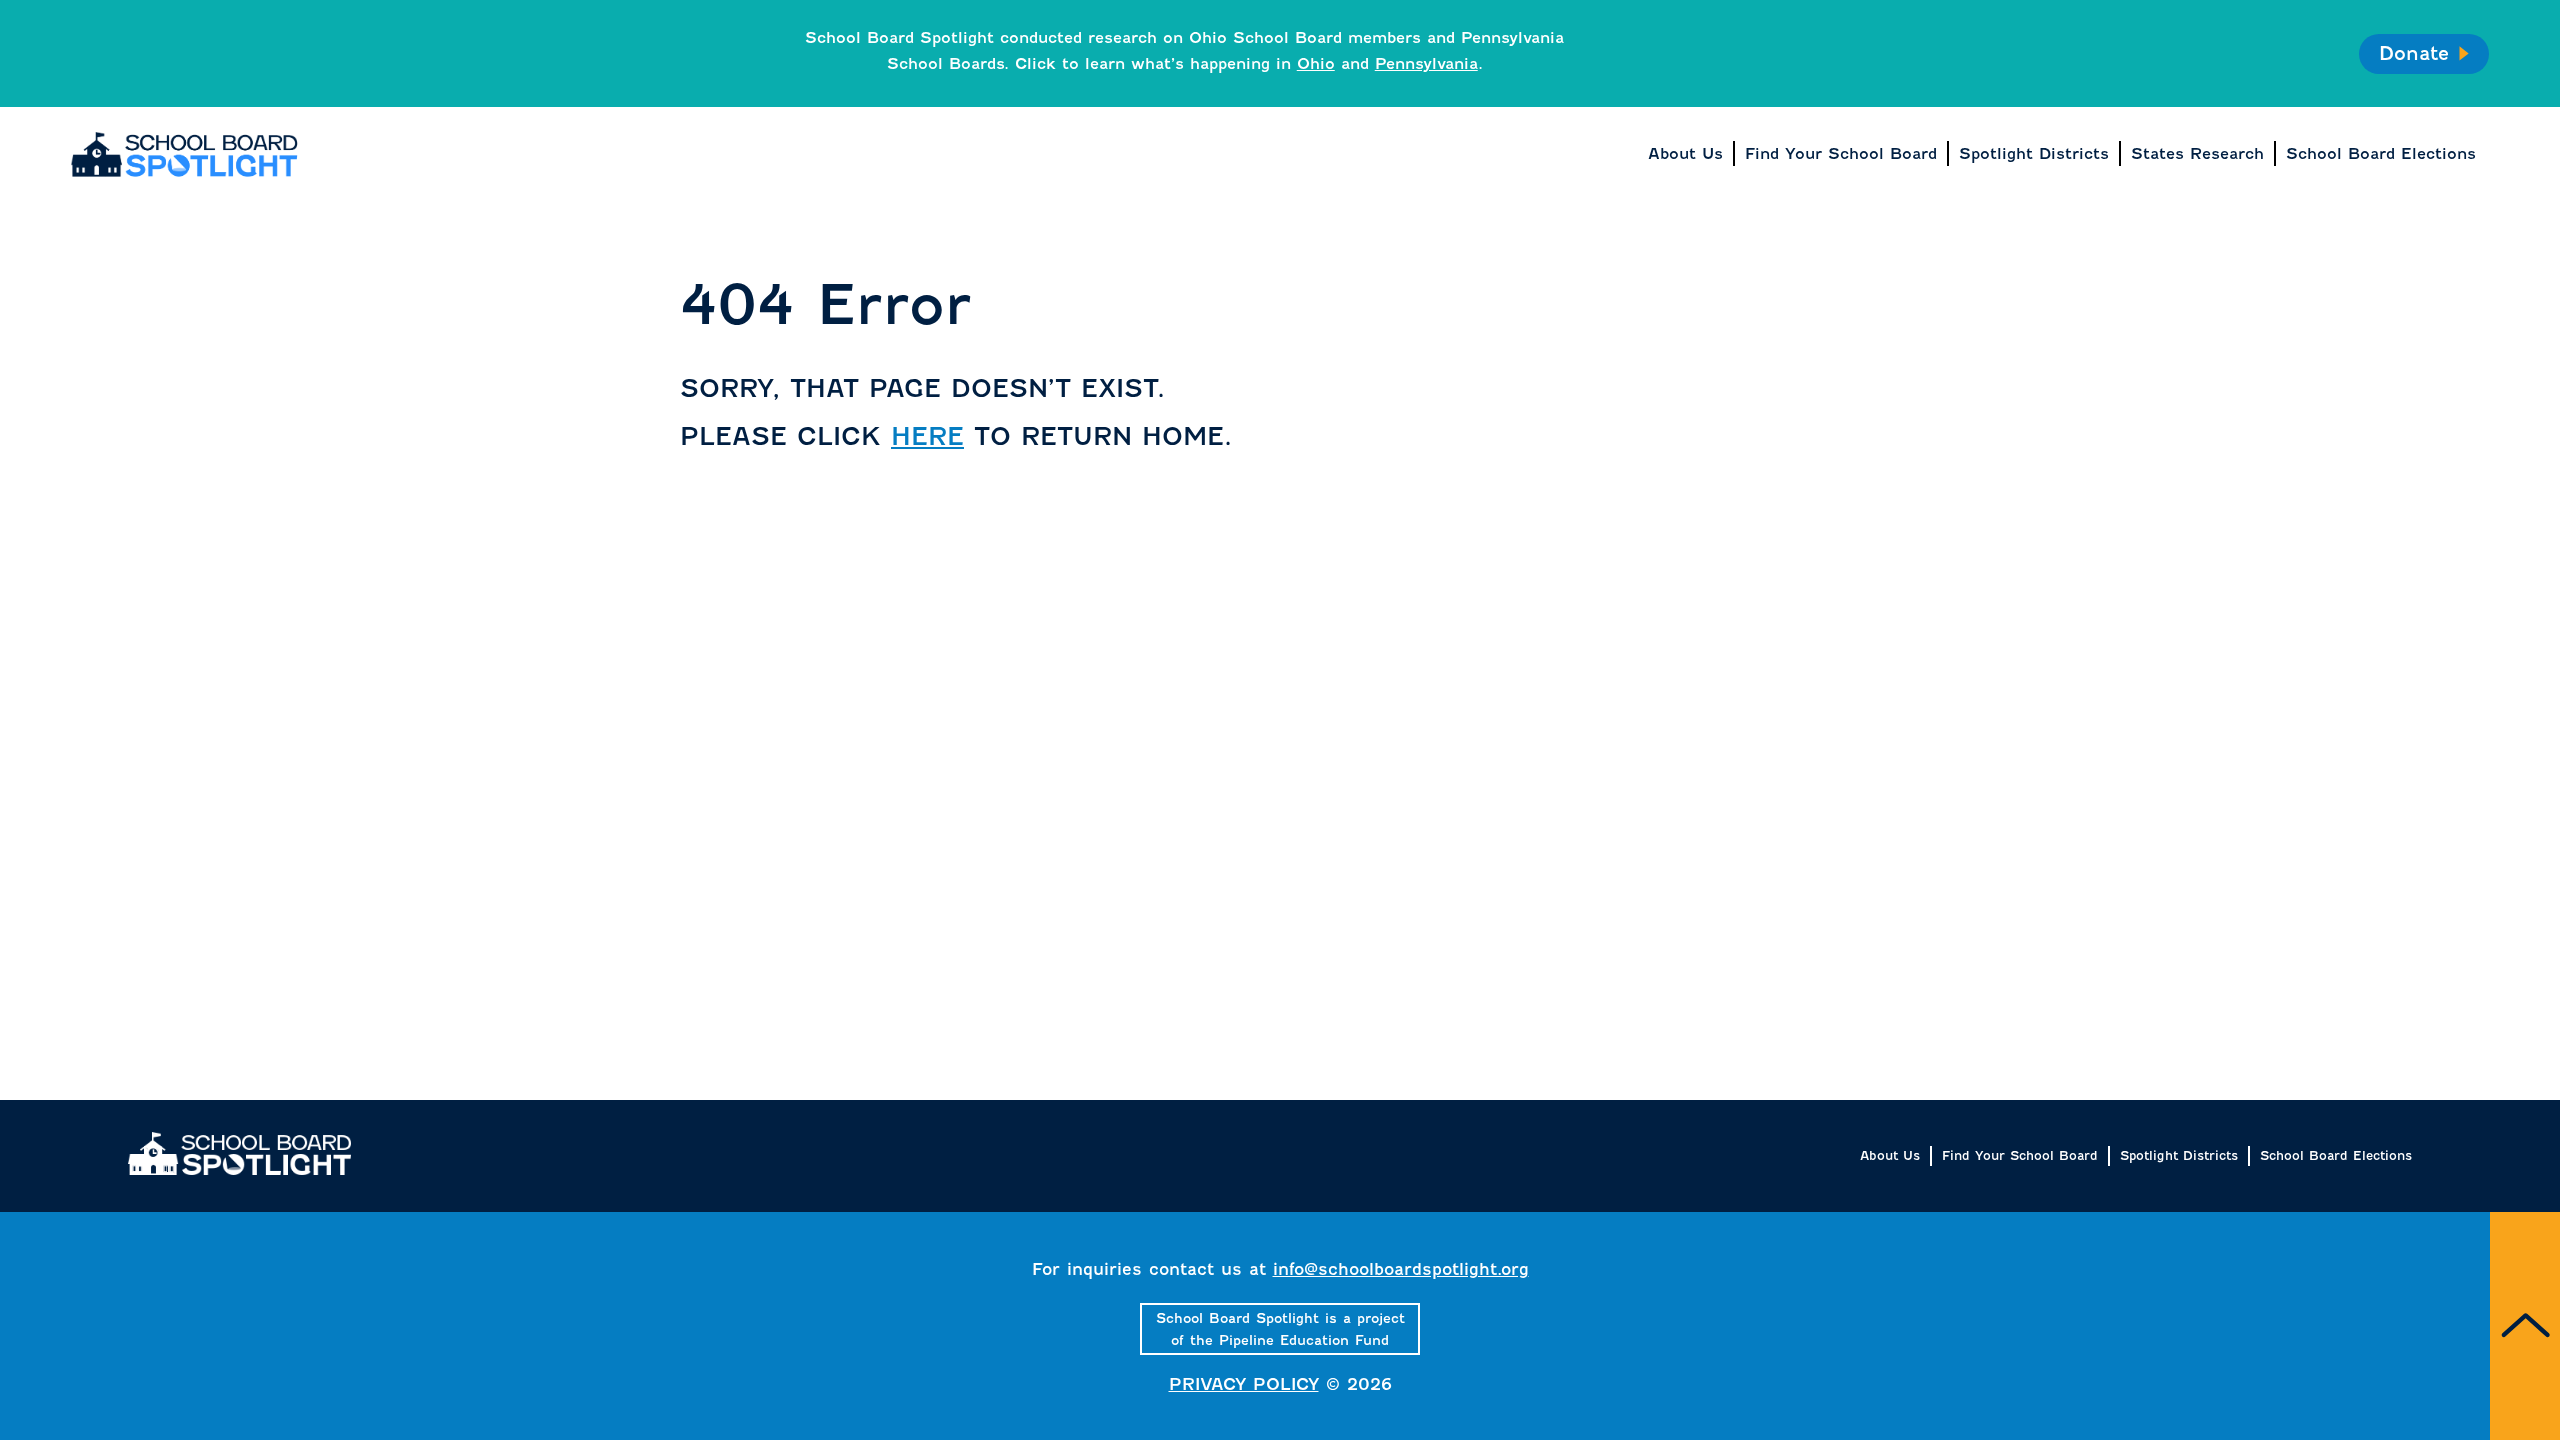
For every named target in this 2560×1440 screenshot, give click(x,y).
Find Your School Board (2020, 1155)
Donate (2413, 53)
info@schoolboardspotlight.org (1401, 1269)
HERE (927, 436)
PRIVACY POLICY (1244, 1384)
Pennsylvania (1426, 63)
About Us (1890, 1155)
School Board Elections (2336, 1155)
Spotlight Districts (2179, 1155)
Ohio (1316, 63)
